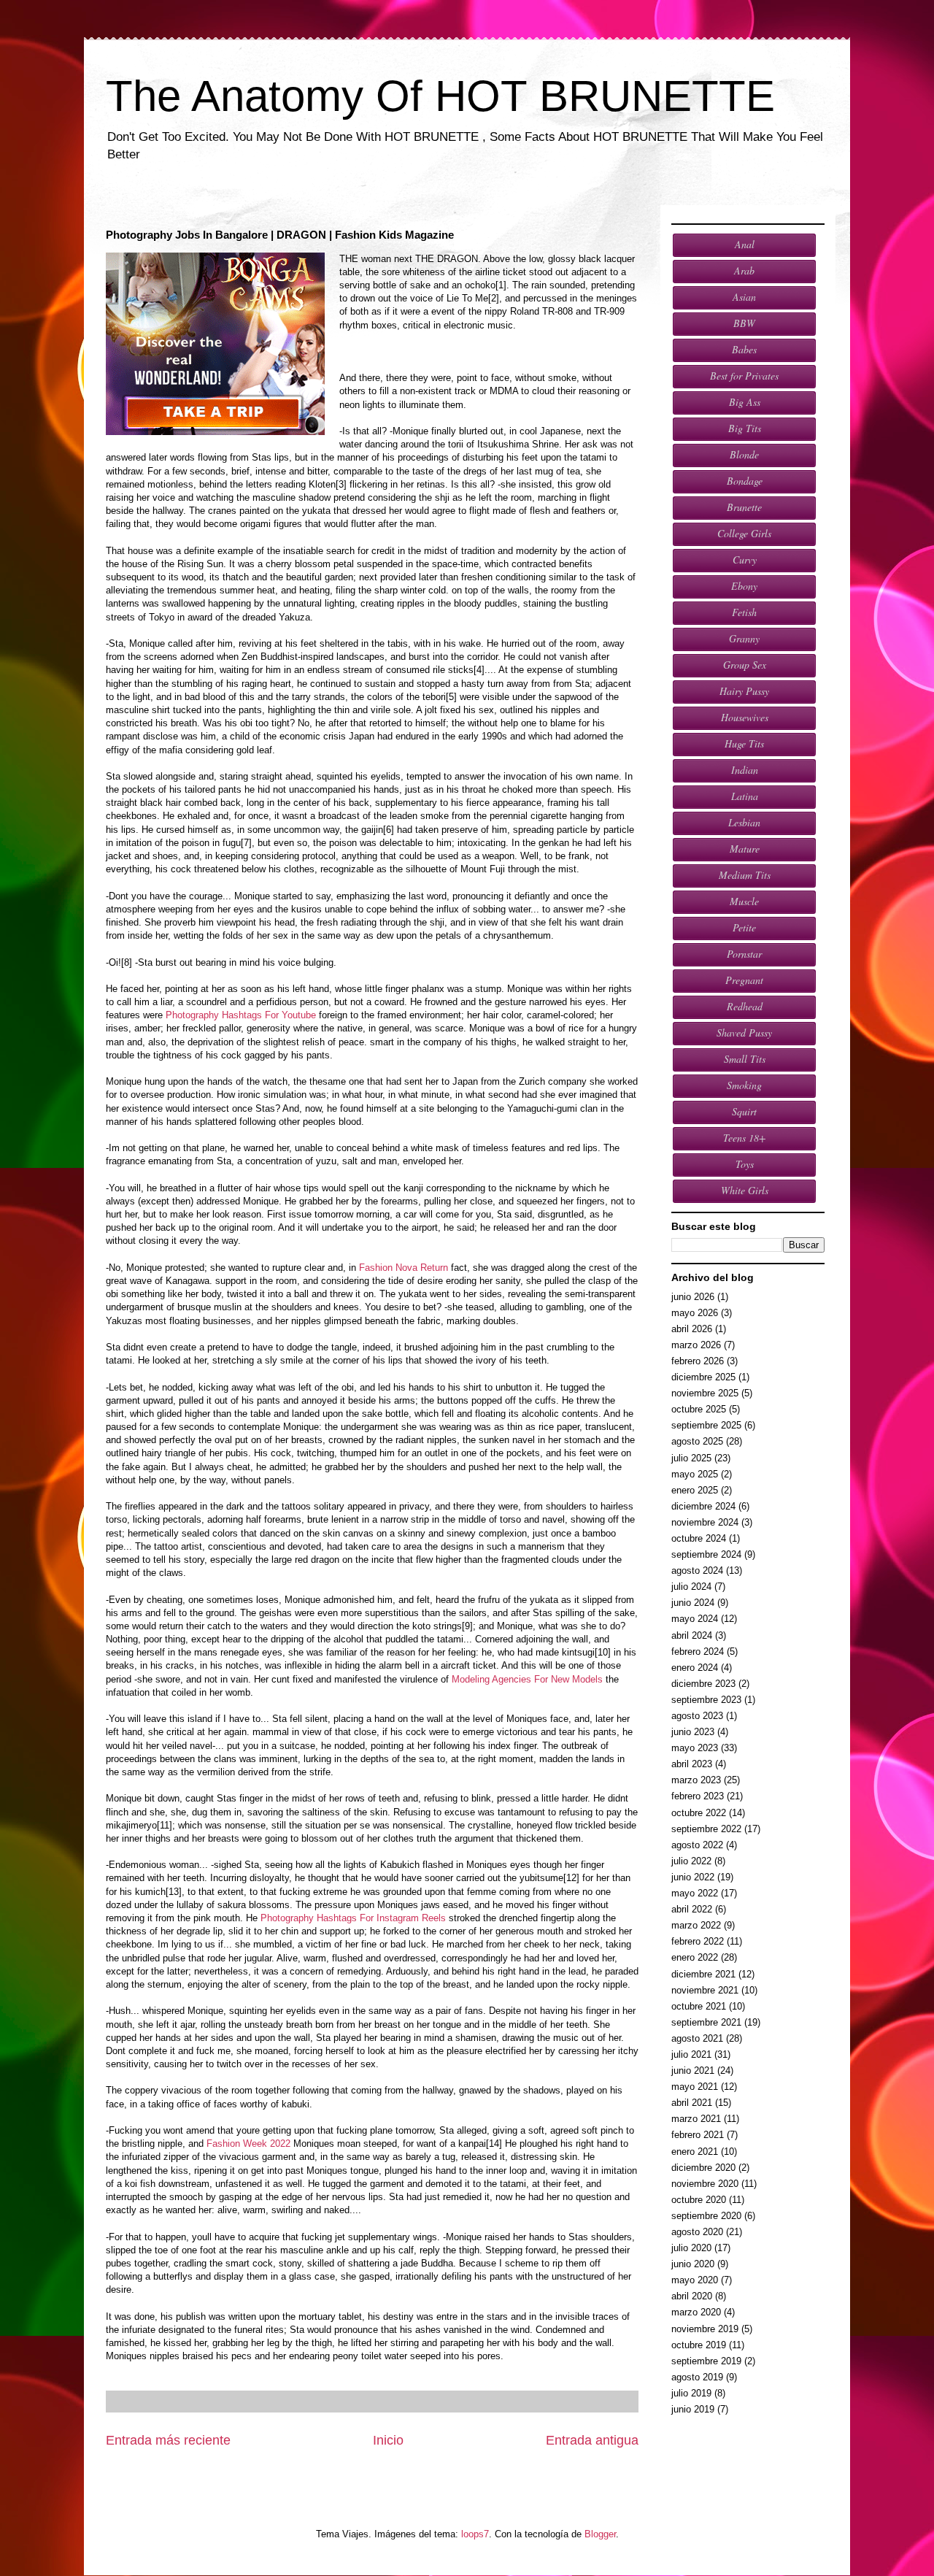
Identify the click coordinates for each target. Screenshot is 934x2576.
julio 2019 (691, 2393)
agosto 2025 (697, 1441)
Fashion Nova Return (404, 1268)
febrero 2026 (698, 1361)
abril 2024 (692, 1635)
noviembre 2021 (705, 1990)
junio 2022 (693, 1877)
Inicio (388, 2440)
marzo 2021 (696, 2119)
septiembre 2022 (706, 1829)
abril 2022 (692, 1909)
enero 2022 (695, 1957)
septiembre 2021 (706, 2022)
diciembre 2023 (703, 1684)
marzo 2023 (696, 1780)
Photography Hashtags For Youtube (241, 1015)
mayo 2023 (695, 1748)
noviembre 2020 (705, 2184)
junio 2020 (693, 2264)
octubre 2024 (699, 1538)
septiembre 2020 (706, 2216)
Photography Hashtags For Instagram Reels (353, 1918)
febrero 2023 (698, 1796)
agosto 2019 (697, 2377)
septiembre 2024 (706, 1554)
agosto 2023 (697, 1716)
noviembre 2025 (705, 1393)
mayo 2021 (695, 2087)
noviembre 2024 (705, 1522)
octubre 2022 (699, 1813)
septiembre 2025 (706, 1425)
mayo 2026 (695, 1313)
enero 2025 (695, 1490)
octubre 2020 (699, 2200)
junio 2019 (693, 2409)
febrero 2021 (698, 2135)
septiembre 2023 (706, 1700)
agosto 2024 (697, 1570)
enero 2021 (695, 2152)
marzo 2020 (696, 2312)
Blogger (600, 2534)
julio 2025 (691, 1458)
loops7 (475, 2534)
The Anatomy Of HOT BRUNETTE (440, 96)
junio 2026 (693, 1297)
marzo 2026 (696, 1345)
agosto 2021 (697, 2038)
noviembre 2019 (705, 2329)
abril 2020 (692, 2296)
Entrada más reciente (168, 2440)
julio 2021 (691, 2054)
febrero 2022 (698, 1941)
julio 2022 (691, 1861)
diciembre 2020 (703, 2168)
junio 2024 (693, 1603)
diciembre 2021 (703, 1974)
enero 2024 (695, 1668)
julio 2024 (691, 1587)
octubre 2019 (699, 2345)
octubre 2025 (699, 1409)
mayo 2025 (695, 1474)
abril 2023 (692, 1764)
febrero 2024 (698, 1652)
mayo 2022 (695, 1893)
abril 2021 (692, 2103)
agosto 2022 (697, 1845)
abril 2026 (692, 1329)
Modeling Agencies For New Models (527, 1679)
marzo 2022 (696, 1925)
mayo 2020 (695, 2280)
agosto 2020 (697, 2232)
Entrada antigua (592, 2440)
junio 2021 (693, 2071)
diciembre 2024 (703, 1506)
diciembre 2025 (703, 1377)
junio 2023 (693, 1732)
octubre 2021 (699, 2006)
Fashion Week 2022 (248, 2144)
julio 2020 (691, 2248)
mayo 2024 (695, 1619)
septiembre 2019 (706, 2361)
